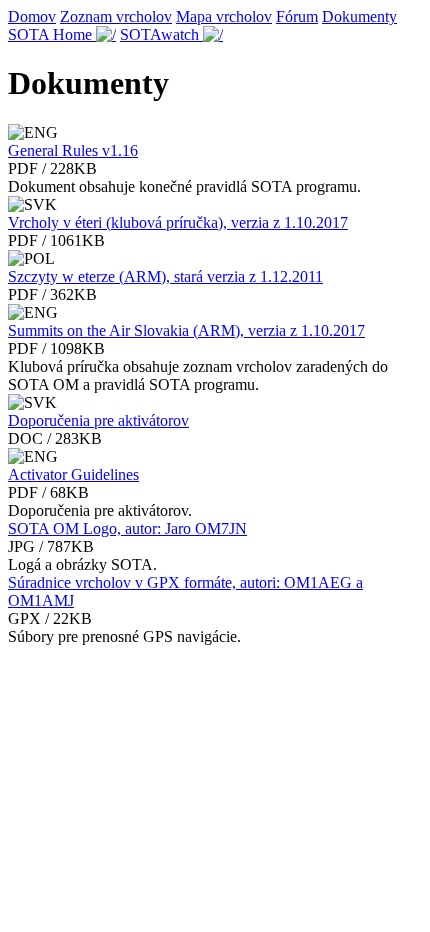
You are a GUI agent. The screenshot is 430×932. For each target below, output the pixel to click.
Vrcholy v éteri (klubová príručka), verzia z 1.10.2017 (178, 222)
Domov (32, 16)
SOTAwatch (161, 34)
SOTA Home (52, 34)
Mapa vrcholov (224, 16)
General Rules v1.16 (73, 150)
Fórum (297, 16)
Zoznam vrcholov (116, 16)
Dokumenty (359, 16)
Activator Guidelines (73, 474)
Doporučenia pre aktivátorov (98, 420)
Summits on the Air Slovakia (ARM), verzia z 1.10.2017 (186, 330)
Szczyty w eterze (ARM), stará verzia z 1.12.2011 (165, 276)
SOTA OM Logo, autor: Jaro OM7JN (127, 528)
